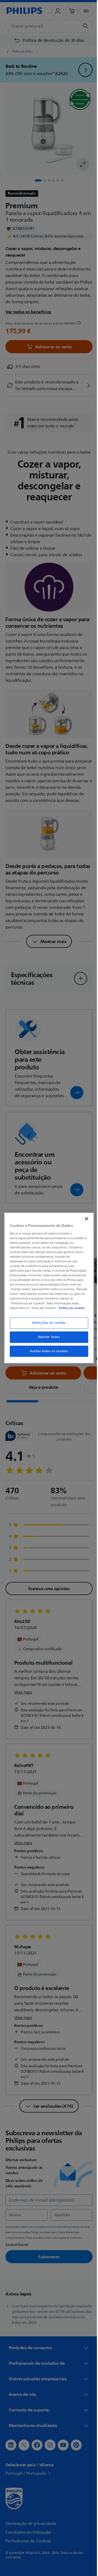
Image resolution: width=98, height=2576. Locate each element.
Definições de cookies (47, 1323)
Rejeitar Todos (47, 1337)
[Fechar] (84, 1219)
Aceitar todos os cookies (47, 1351)
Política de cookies (70, 1308)
